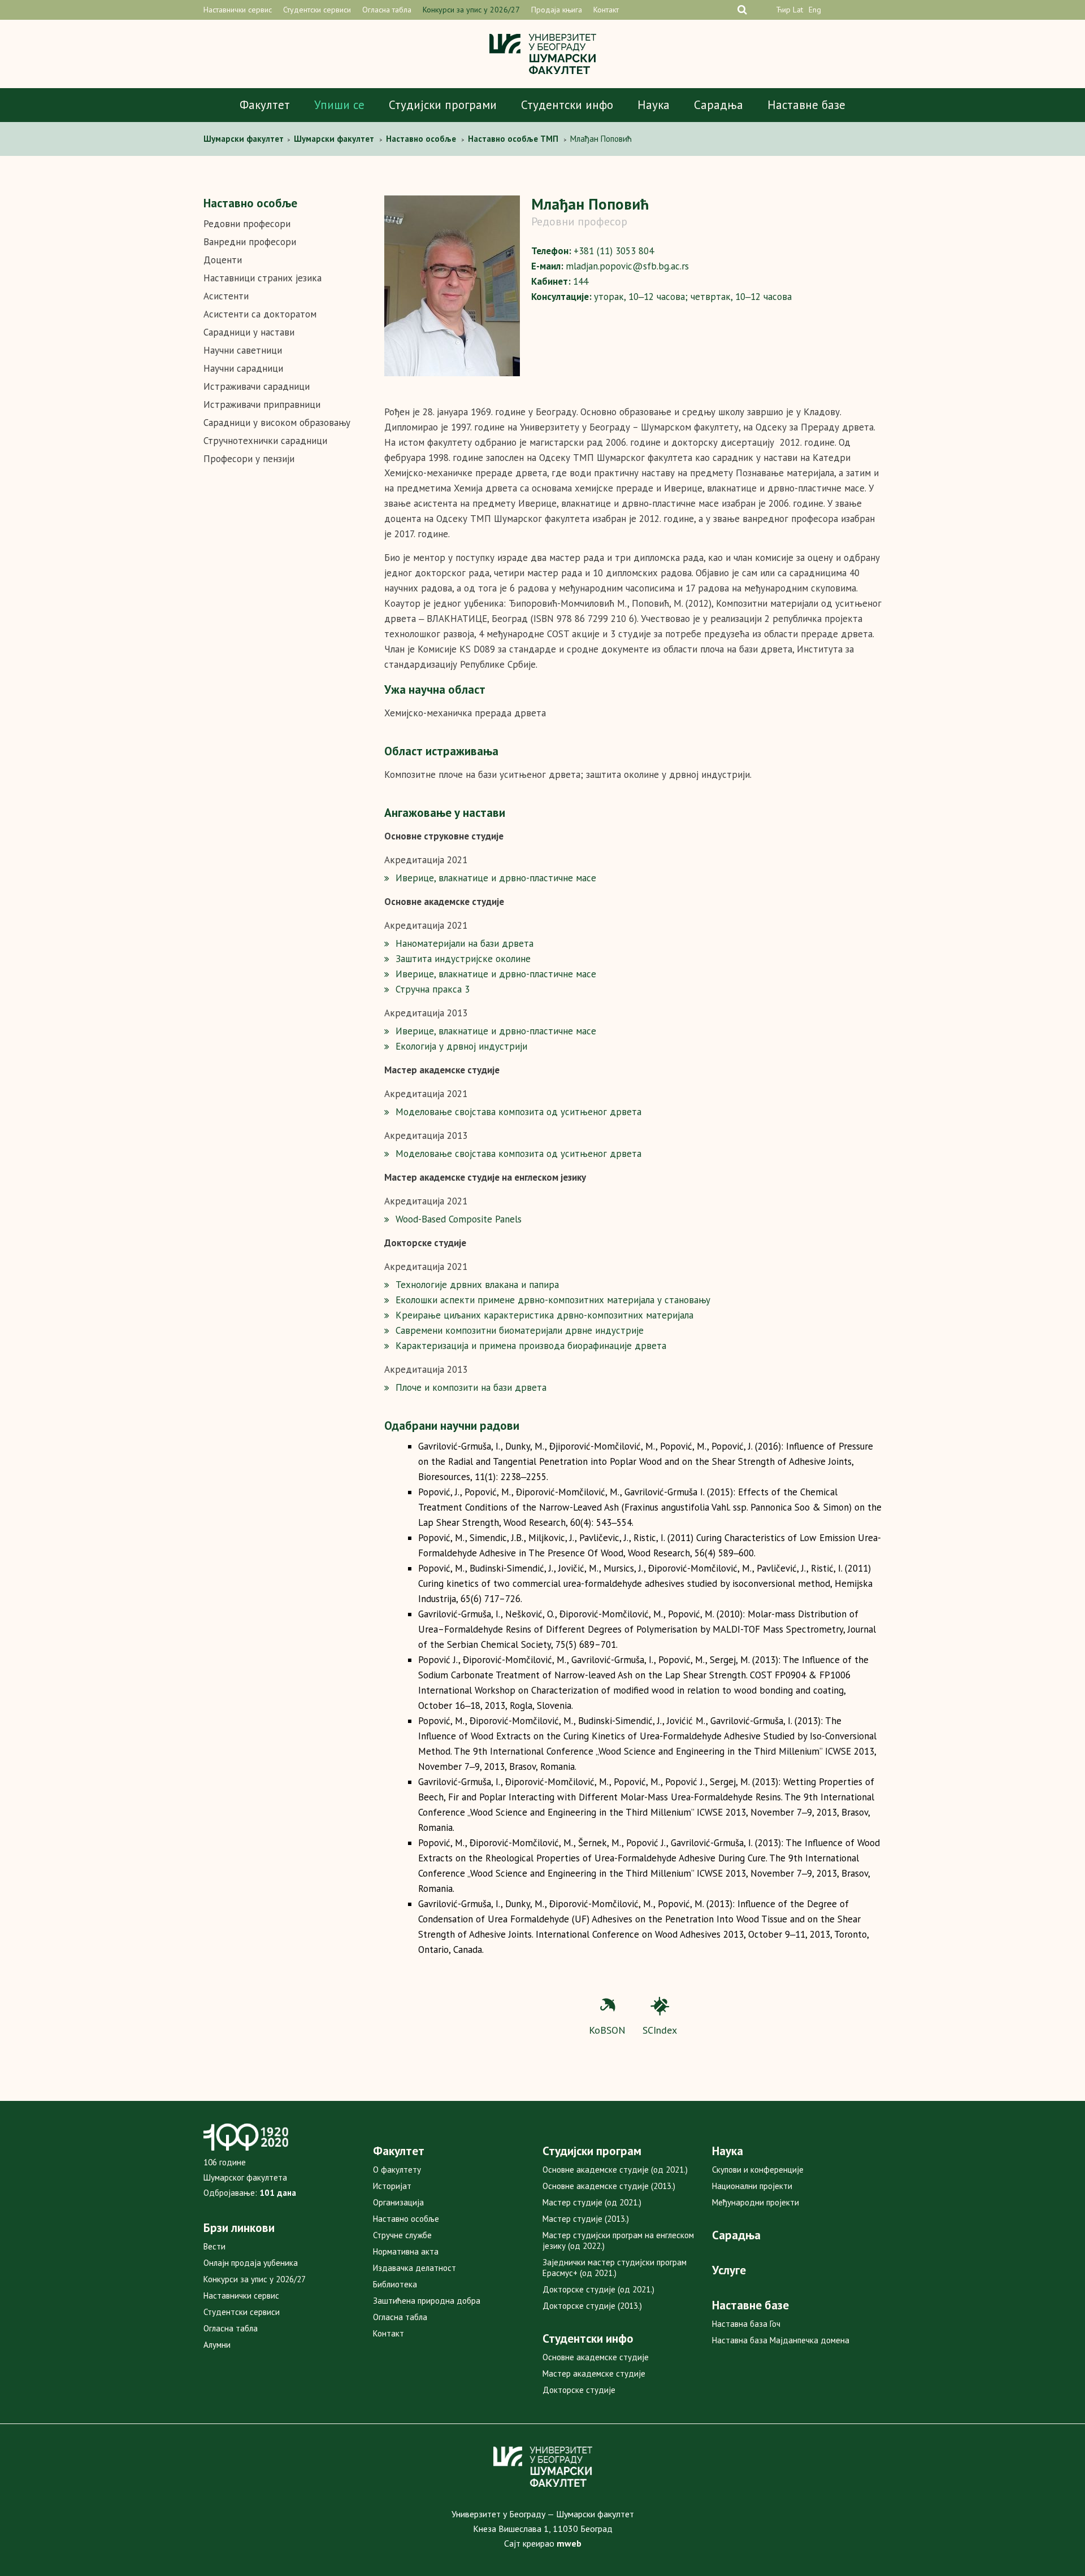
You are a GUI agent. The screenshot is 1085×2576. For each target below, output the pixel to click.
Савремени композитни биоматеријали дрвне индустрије (520, 1330)
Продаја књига (557, 10)
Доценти (223, 260)
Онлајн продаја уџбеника (251, 2263)
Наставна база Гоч (746, 2324)
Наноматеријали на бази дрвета (465, 943)
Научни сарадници (243, 368)
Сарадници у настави (249, 332)
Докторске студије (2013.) (592, 2306)
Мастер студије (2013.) (586, 2219)
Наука (654, 105)
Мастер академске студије (594, 2373)
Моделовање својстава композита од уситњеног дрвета (518, 1112)
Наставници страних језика (262, 278)
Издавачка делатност (415, 2268)
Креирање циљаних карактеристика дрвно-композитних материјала (544, 1315)
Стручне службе (402, 2235)
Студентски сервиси (317, 10)
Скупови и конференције (758, 2170)
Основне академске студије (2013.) (609, 2186)
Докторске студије (579, 2390)
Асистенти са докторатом (260, 314)
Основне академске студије (596, 2357)
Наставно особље (406, 2219)
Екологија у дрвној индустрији (461, 1046)
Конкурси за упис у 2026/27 (471, 10)
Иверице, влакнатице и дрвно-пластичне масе (496, 878)
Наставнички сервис (238, 10)
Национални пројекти (752, 2186)
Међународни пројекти (756, 2202)
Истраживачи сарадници (257, 386)
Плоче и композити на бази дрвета (471, 1387)
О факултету (397, 2170)
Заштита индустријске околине (463, 959)
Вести (214, 2246)
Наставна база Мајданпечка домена (781, 2340)
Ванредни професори (250, 242)
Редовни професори (247, 224)
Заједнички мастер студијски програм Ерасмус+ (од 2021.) (615, 2268)
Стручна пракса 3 (433, 989)
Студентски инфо (567, 105)
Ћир (783, 10)
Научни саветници (243, 350)
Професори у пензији (249, 459)
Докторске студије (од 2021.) (598, 2289)
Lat (798, 10)
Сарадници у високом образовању (277, 423)
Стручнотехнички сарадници (265, 441)
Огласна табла (387, 10)
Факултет (265, 105)
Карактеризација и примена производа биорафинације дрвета (531, 1346)
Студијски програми (443, 105)
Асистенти (226, 296)
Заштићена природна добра (427, 2301)
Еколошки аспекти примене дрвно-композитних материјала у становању (553, 1300)
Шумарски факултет (245, 139)
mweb (569, 2543)
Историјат (392, 2186)
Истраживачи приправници (262, 404)
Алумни (217, 2345)
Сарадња (719, 105)
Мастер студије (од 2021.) (592, 2202)
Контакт (606, 10)
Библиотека (395, 2284)
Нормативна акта (406, 2251)
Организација (398, 2202)
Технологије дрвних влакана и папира (477, 1285)
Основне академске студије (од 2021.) (615, 2170)
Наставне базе (806, 105)
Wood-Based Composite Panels (459, 1219)
